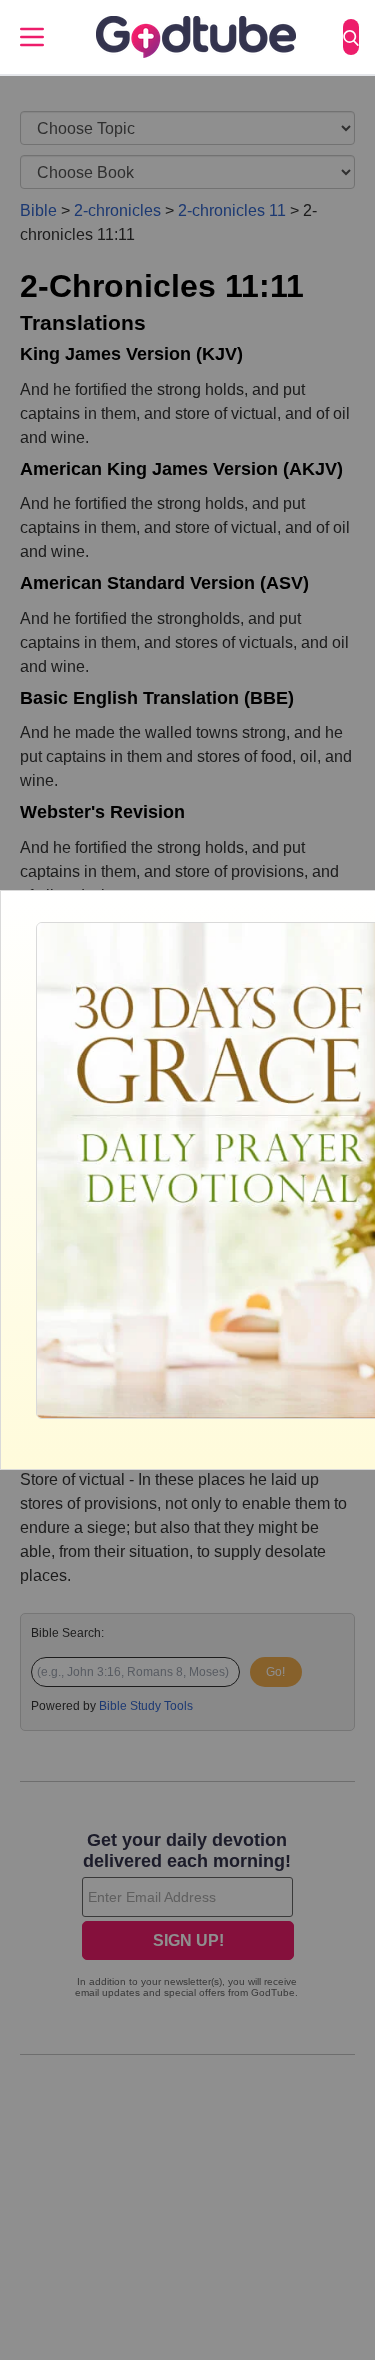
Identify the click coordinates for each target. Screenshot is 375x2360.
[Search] (351, 37)
